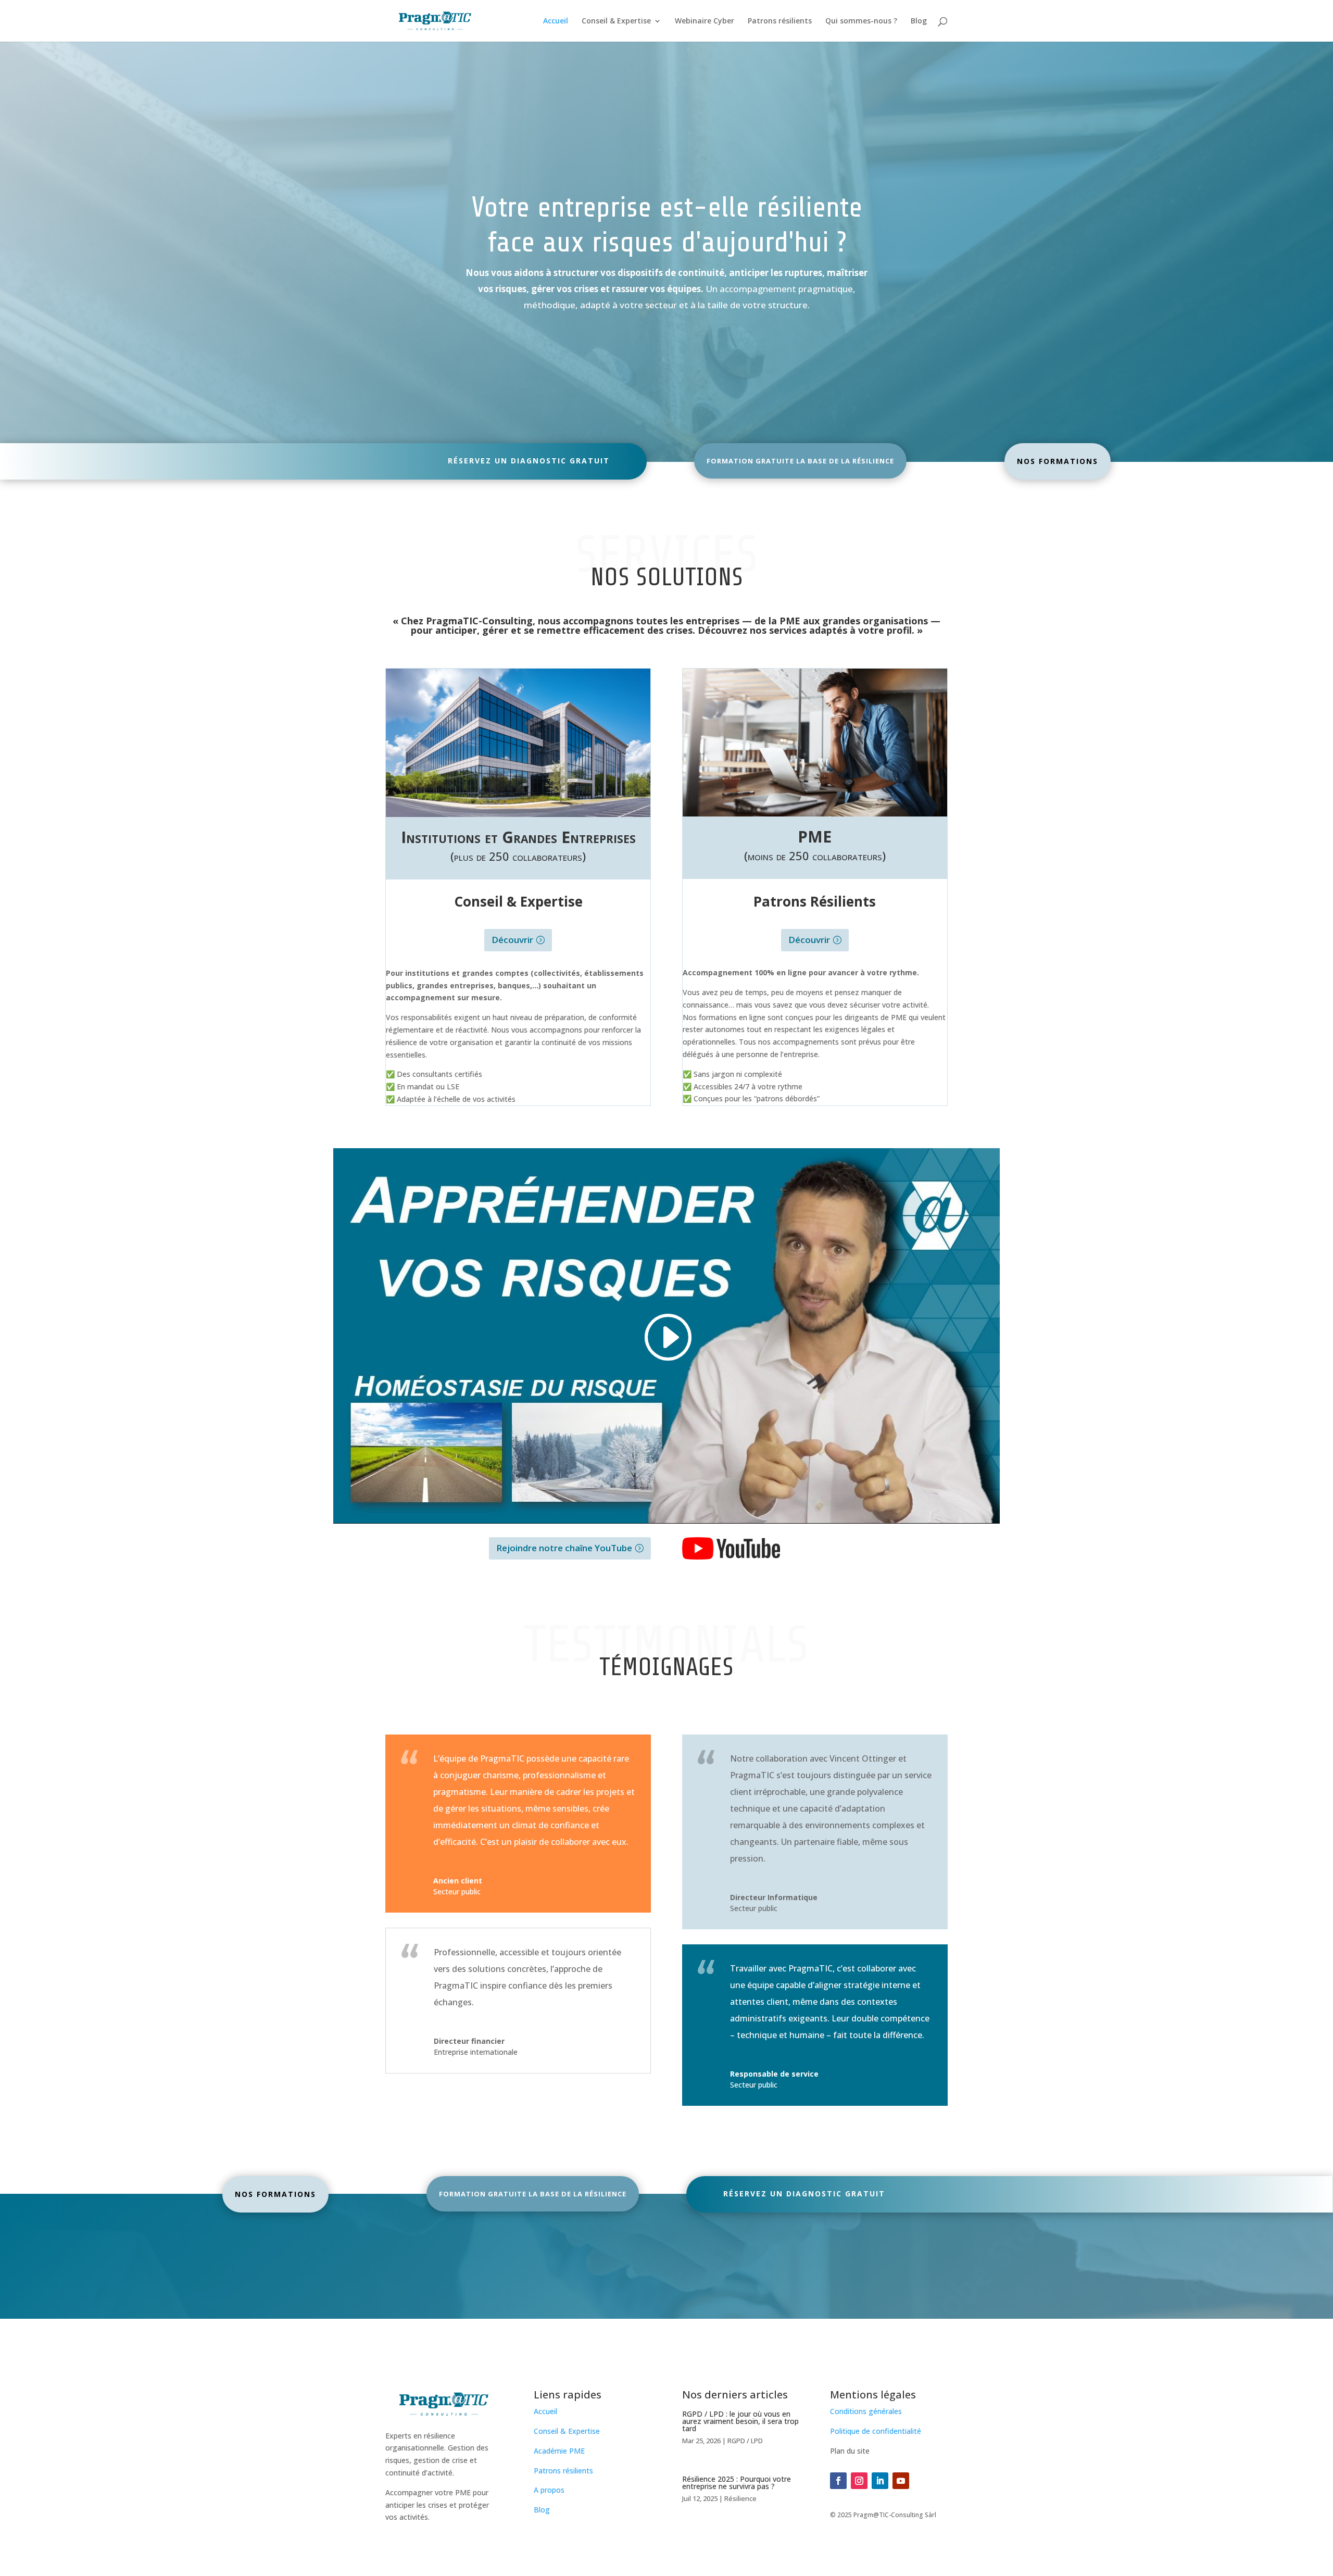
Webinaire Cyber (705, 21)
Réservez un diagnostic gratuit (529, 461)
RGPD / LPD (745, 2441)
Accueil (556, 21)
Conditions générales (866, 2411)
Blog (919, 21)
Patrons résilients (780, 21)
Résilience (740, 2498)
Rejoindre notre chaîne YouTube (564, 1548)
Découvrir (512, 940)
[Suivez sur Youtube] (901, 2481)
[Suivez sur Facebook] (838, 2481)
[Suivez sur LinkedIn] (880, 2481)
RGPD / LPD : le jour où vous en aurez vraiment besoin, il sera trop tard (740, 2421)
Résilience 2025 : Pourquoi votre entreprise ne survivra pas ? (737, 2483)
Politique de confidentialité (876, 2431)
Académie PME (559, 2451)
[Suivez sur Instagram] (859, 2481)
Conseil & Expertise (616, 21)
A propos (549, 2490)
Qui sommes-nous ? (861, 21)
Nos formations (1058, 461)
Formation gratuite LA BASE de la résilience (800, 461)
